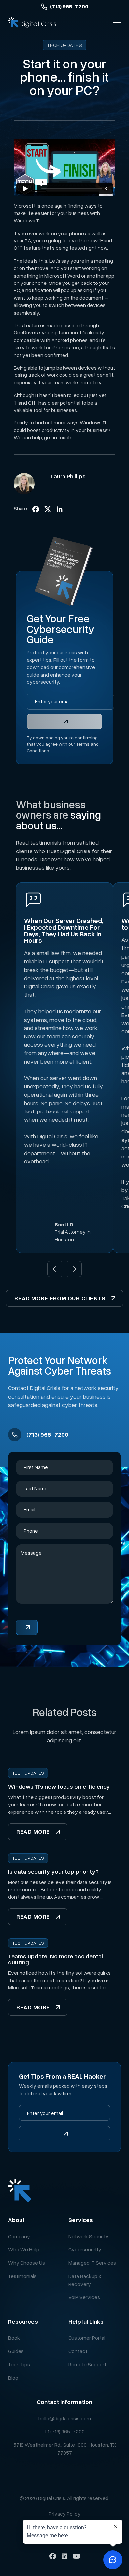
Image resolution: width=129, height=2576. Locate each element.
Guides (16, 2351)
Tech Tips (19, 2364)
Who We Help (24, 2249)
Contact (78, 2351)
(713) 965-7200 (69, 6)
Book (14, 2338)
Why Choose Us (26, 2263)
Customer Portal (87, 2338)
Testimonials (22, 2276)
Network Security (88, 2236)
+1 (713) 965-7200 (64, 2431)
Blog (13, 2378)
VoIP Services (84, 2297)
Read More (33, 1831)
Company (19, 2236)
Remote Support (87, 2364)
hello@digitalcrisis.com (65, 2418)
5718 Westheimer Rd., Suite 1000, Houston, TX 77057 (65, 2449)
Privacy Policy (65, 2514)
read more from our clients (60, 1298)
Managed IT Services (92, 2263)
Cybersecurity (85, 2249)
